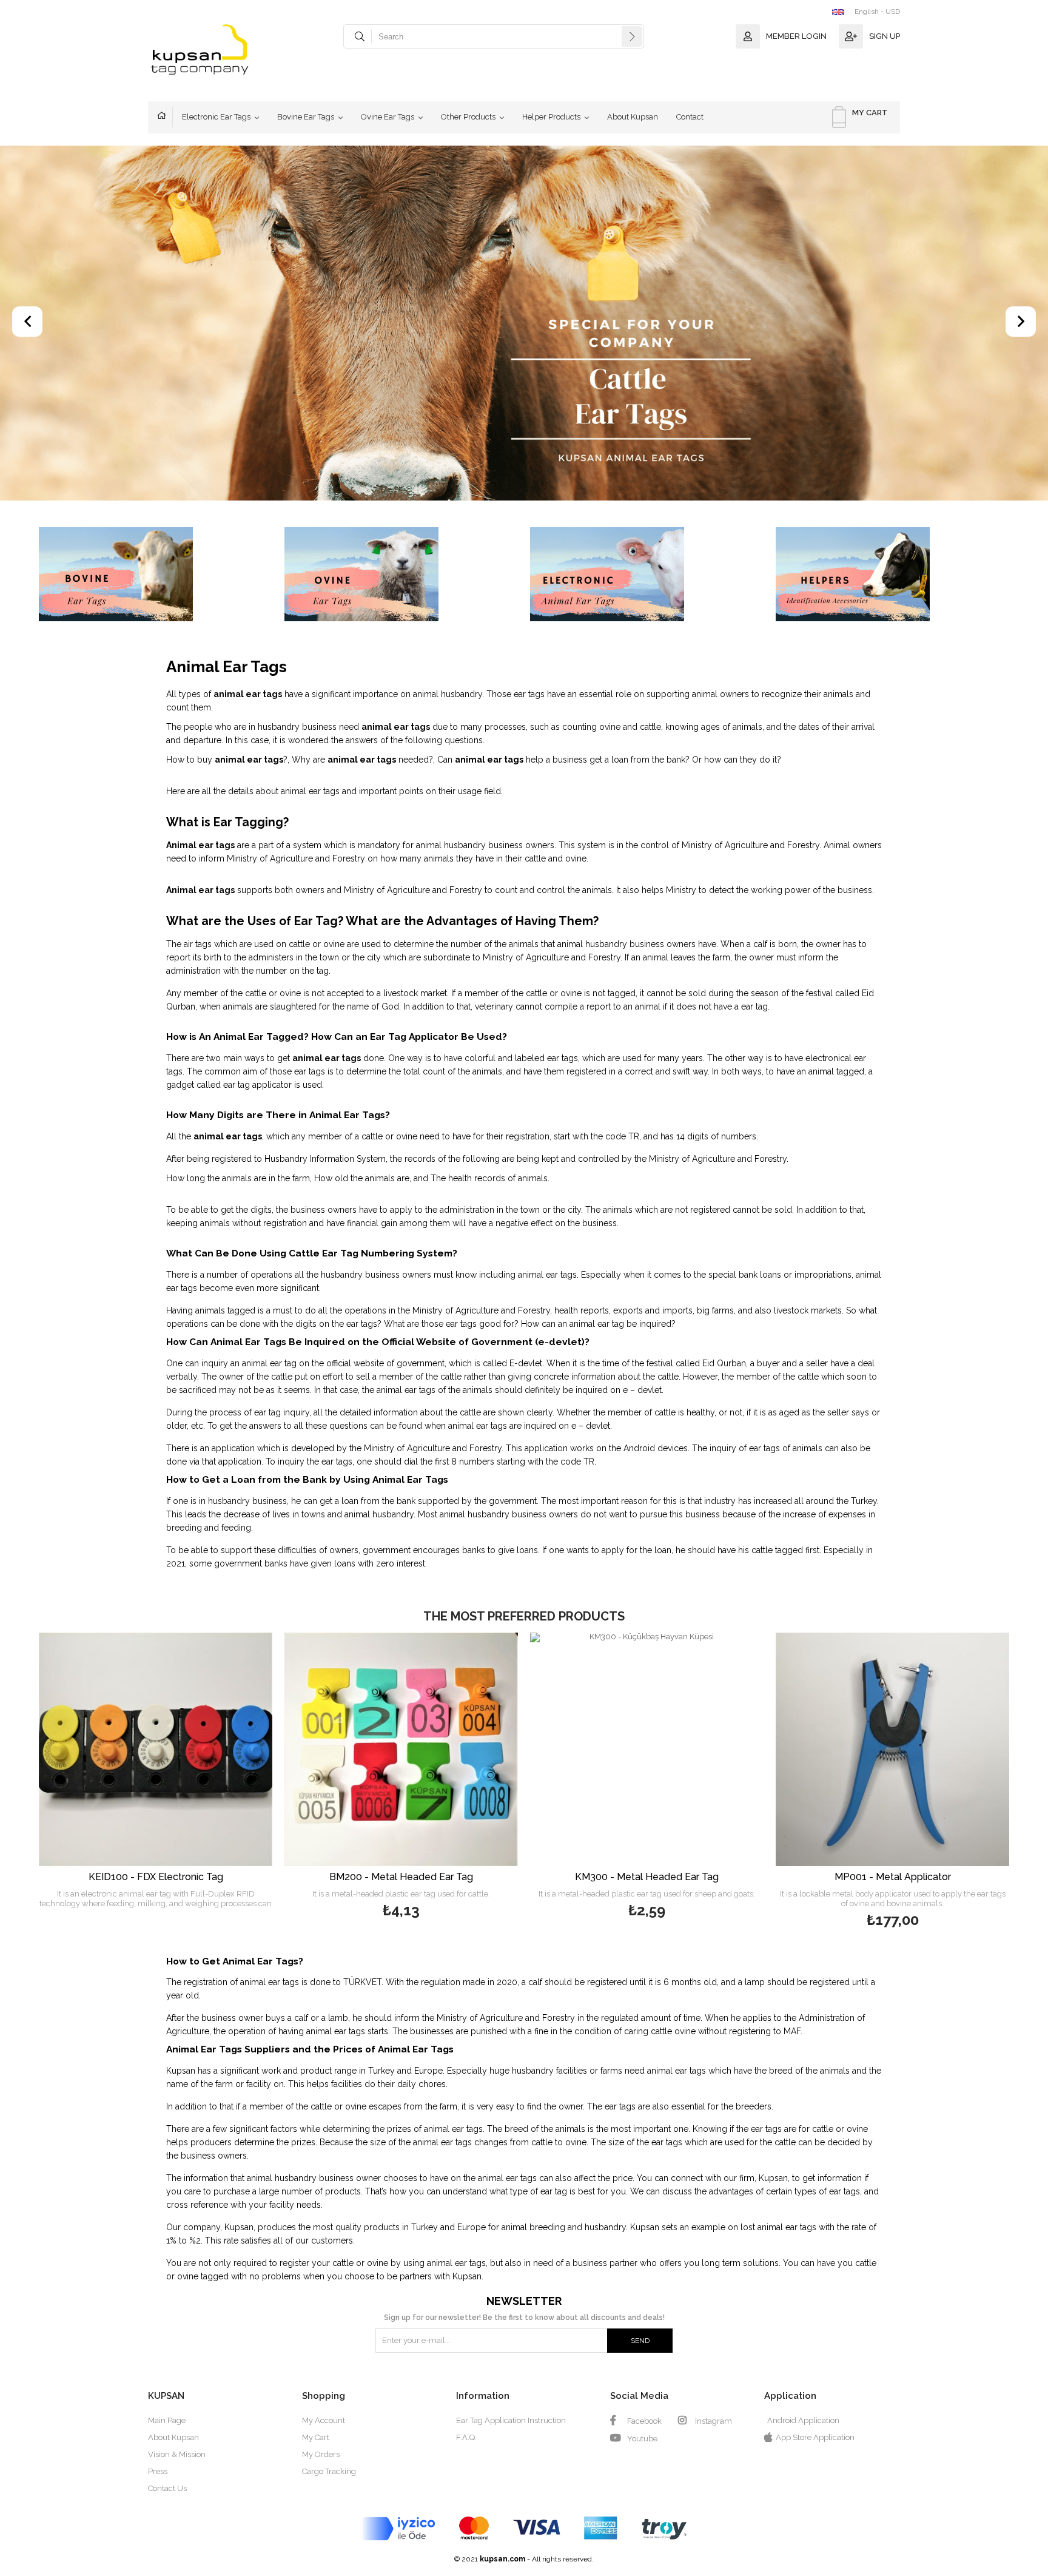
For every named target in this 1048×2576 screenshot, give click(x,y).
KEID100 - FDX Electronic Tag (156, 1877)
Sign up (885, 36)
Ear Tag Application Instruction (511, 2420)
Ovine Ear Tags (388, 117)
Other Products (468, 117)
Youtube (641, 2439)
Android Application (803, 2420)
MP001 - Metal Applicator (893, 1877)
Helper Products (551, 117)
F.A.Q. (466, 2437)
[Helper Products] (892, 575)
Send (640, 2341)
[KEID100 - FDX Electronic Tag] (156, 1749)
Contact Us (167, 2488)
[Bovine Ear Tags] (156, 575)
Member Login (796, 36)
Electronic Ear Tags (216, 117)
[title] (524, 324)
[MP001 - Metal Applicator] (892, 1749)
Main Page (165, 117)
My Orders (321, 2454)
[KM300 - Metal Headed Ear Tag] (647, 1749)
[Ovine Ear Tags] (401, 575)
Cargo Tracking (329, 2471)
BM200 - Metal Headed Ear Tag (401, 1877)
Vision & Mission (177, 2454)
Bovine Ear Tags (306, 117)
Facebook (643, 2421)
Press (158, 2471)
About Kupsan (633, 117)
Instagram (713, 2421)
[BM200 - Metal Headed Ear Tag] (401, 1749)
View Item (215, 1774)
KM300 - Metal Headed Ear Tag (647, 1877)
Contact (690, 117)
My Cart (316, 2437)
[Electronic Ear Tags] (647, 575)
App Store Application (815, 2437)
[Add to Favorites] (156, 1774)
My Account (324, 2420)
